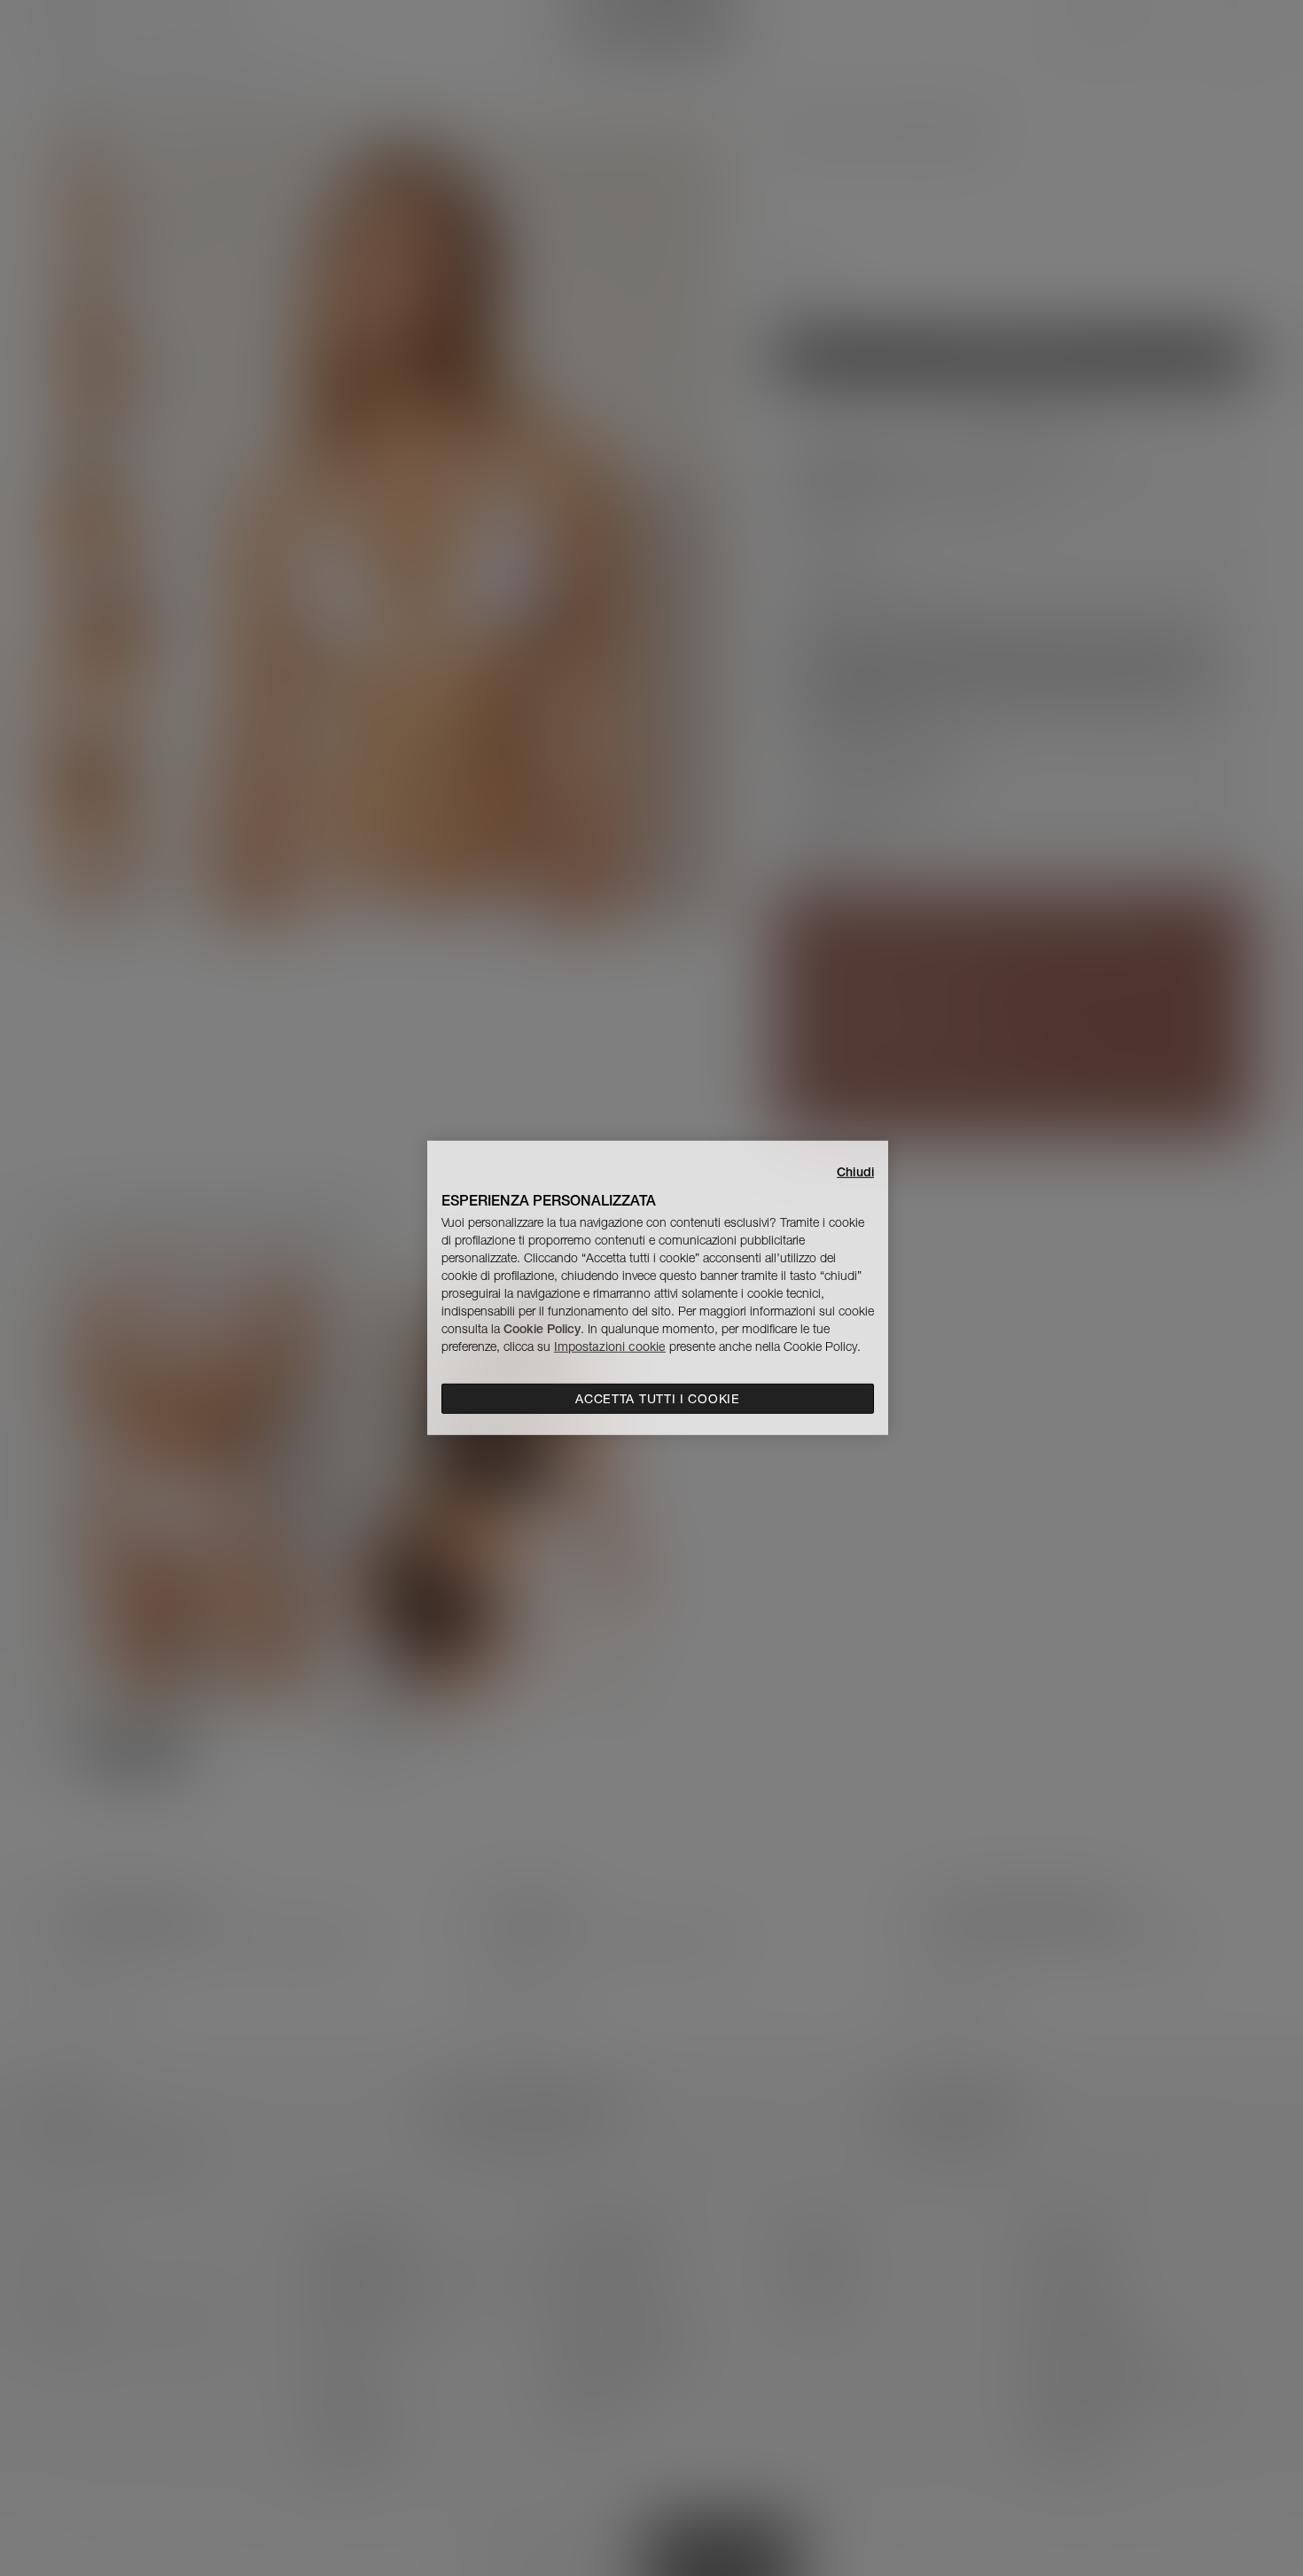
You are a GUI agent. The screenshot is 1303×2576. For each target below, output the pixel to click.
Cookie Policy (542, 1329)
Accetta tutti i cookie (657, 1399)
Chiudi (855, 1172)
